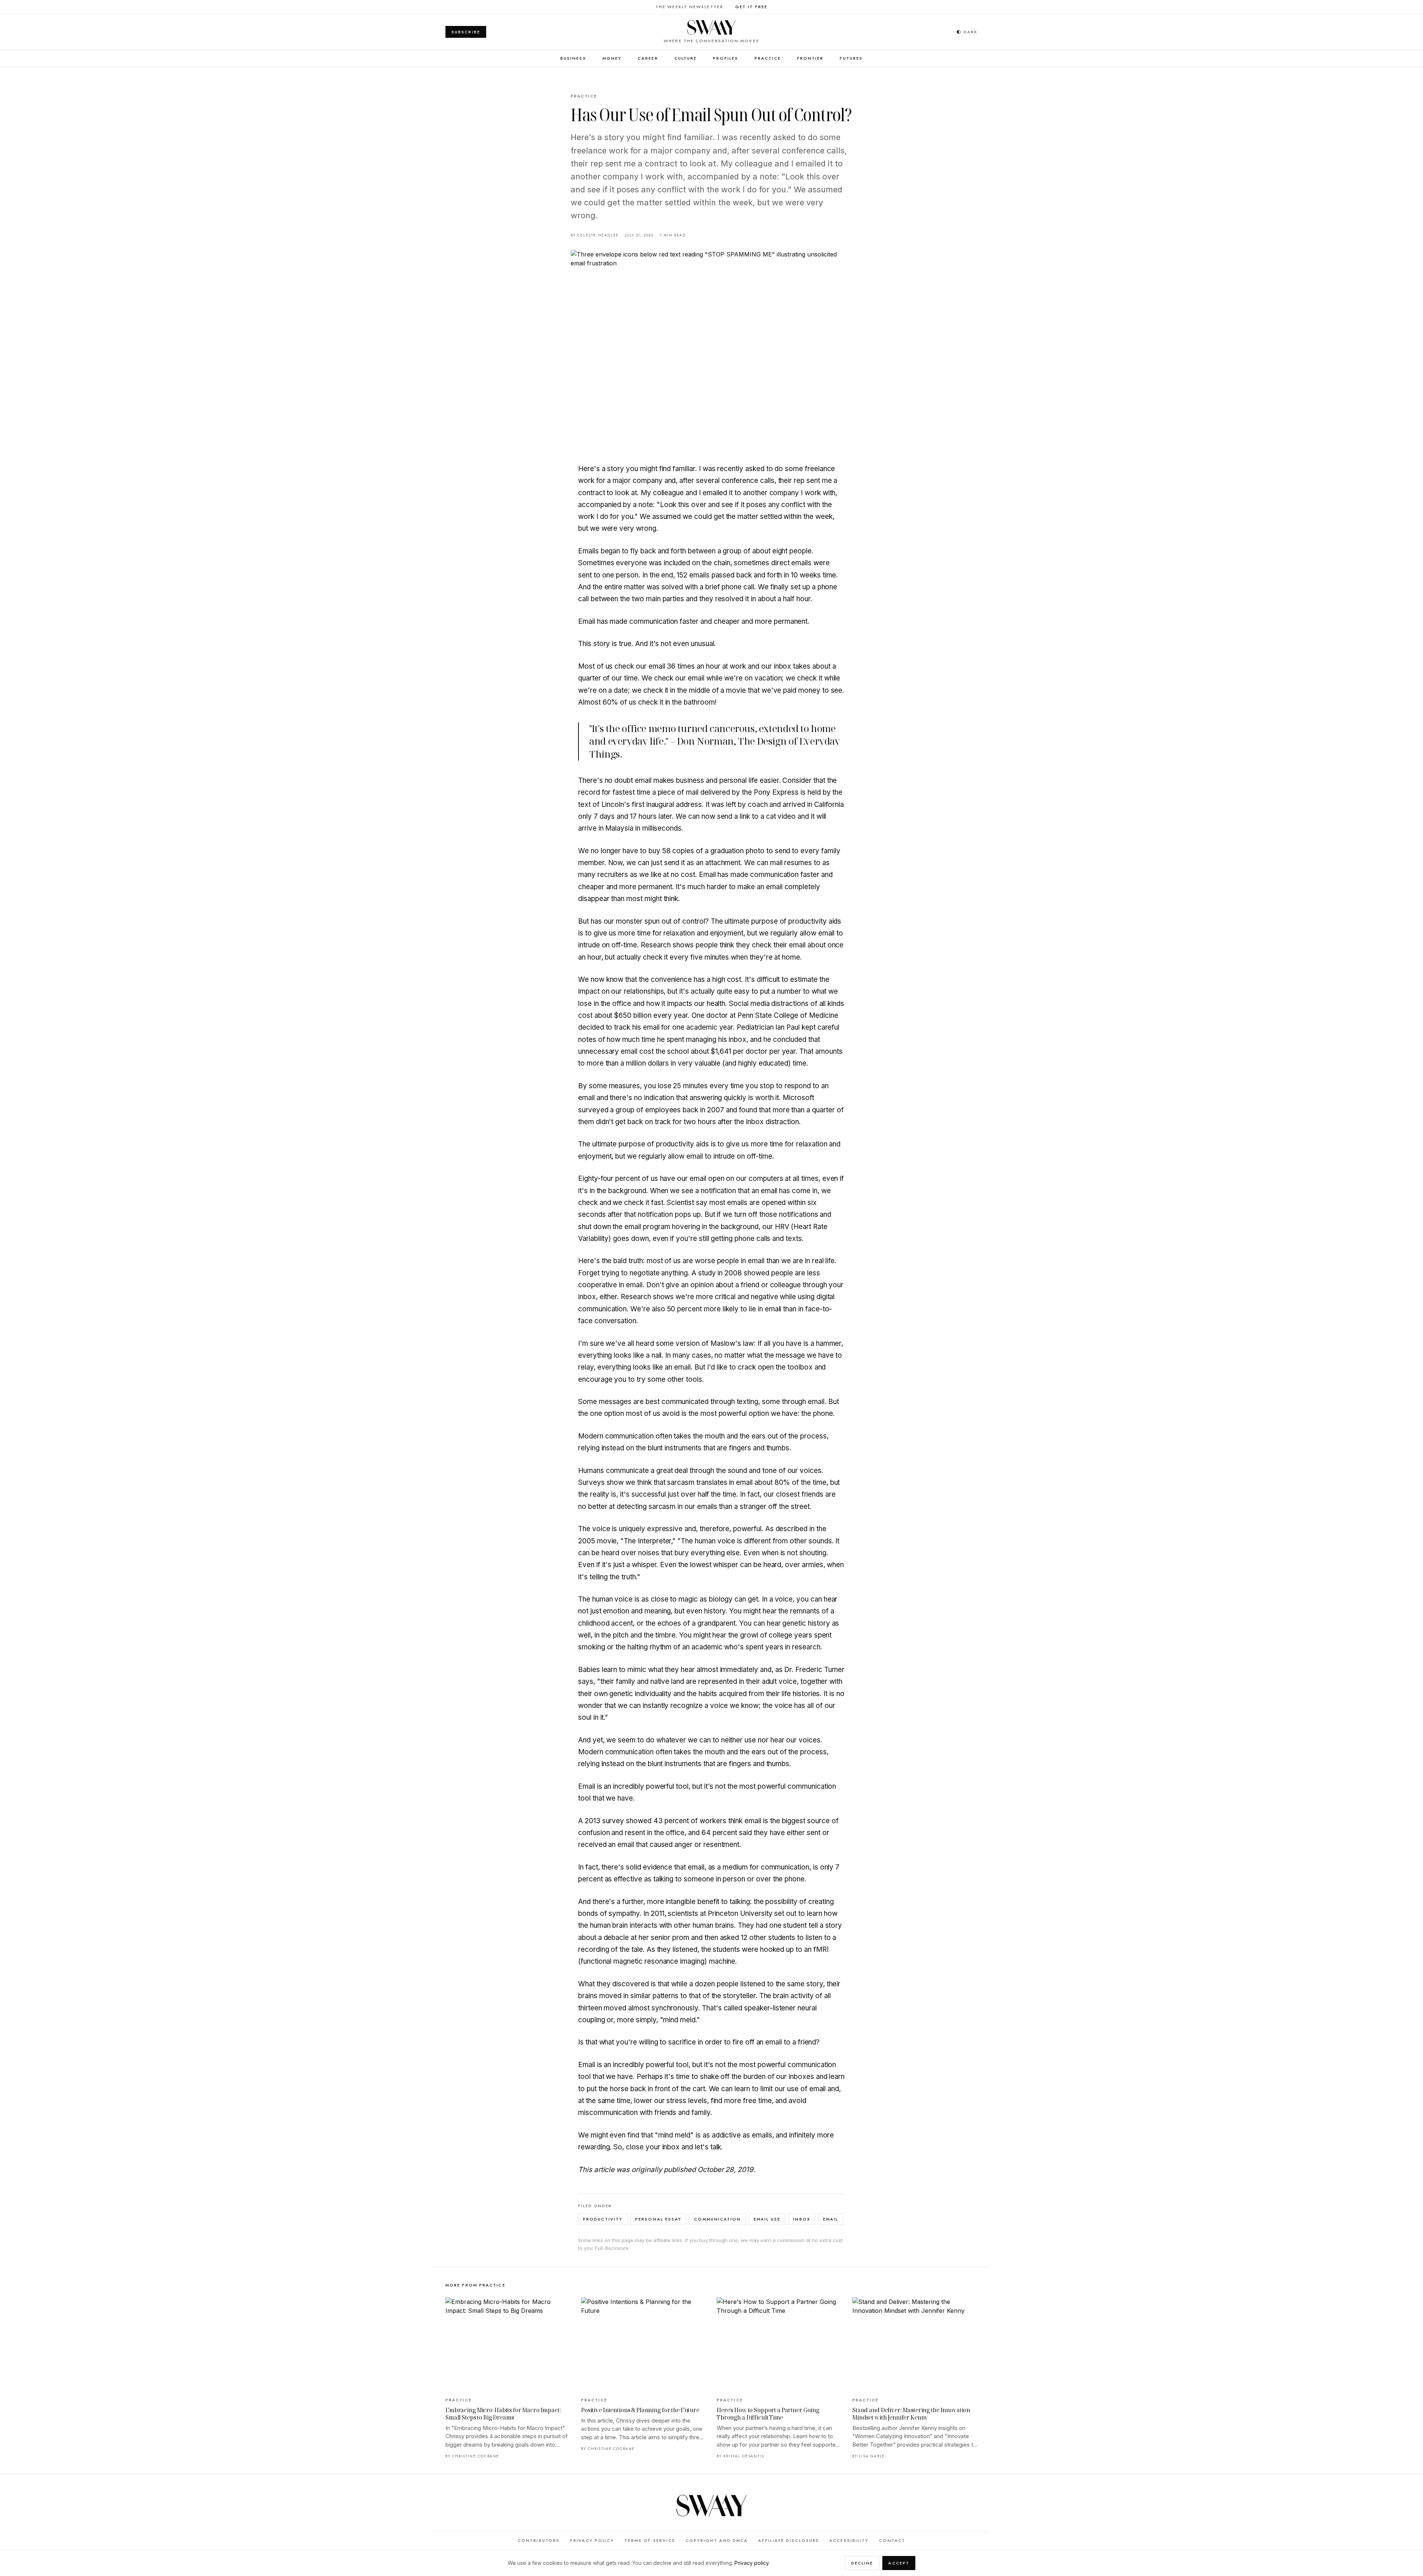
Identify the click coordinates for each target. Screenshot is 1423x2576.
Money (612, 58)
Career (648, 58)
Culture (686, 58)
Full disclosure (612, 2248)
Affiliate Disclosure (789, 2540)
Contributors (539, 2540)
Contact (892, 2540)
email (831, 2219)
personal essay (658, 2219)
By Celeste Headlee (595, 235)
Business (573, 58)
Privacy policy (752, 2563)
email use (767, 2219)
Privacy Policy (592, 2540)
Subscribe (466, 32)
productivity (603, 2219)
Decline (862, 2563)
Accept (899, 2563)
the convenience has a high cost (690, 979)
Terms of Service (650, 2540)
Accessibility (849, 2540)
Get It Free (751, 7)
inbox (802, 2219)
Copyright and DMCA (717, 2540)
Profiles (726, 58)
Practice (768, 58)
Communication (717, 2219)
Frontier (810, 58)
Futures (851, 58)
